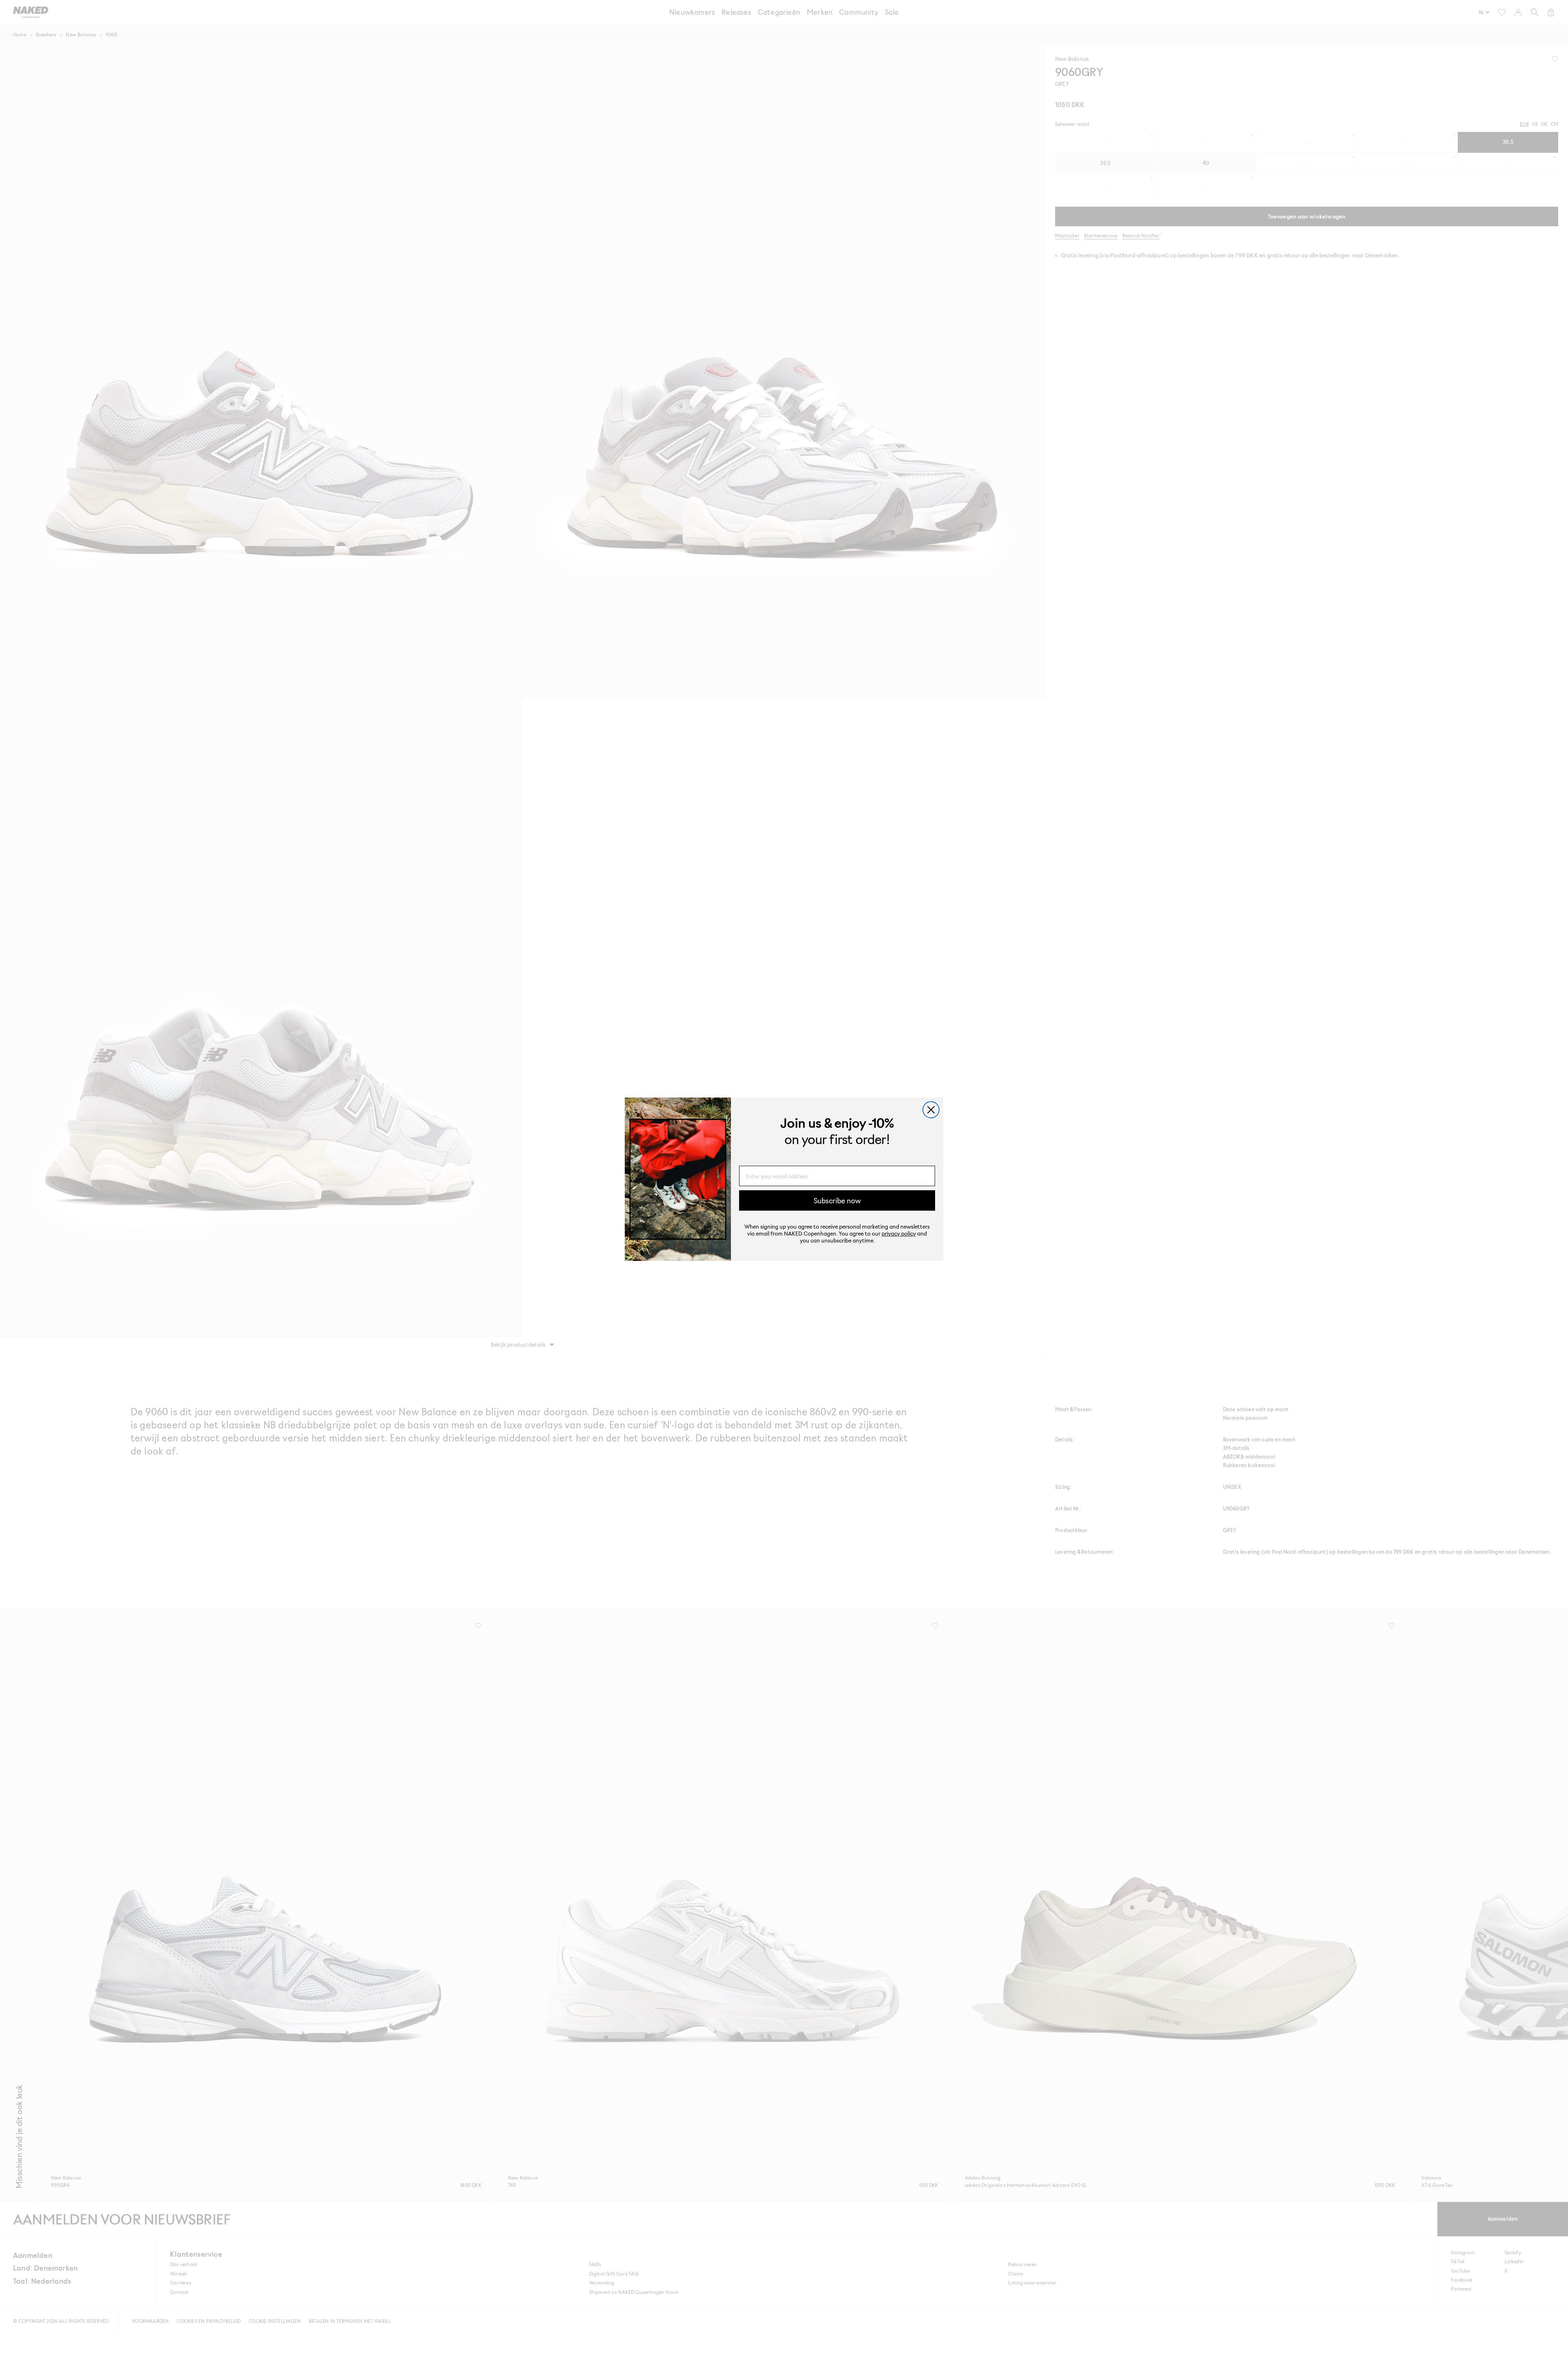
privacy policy (899, 1233)
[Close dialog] (931, 1110)
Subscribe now (837, 1200)
